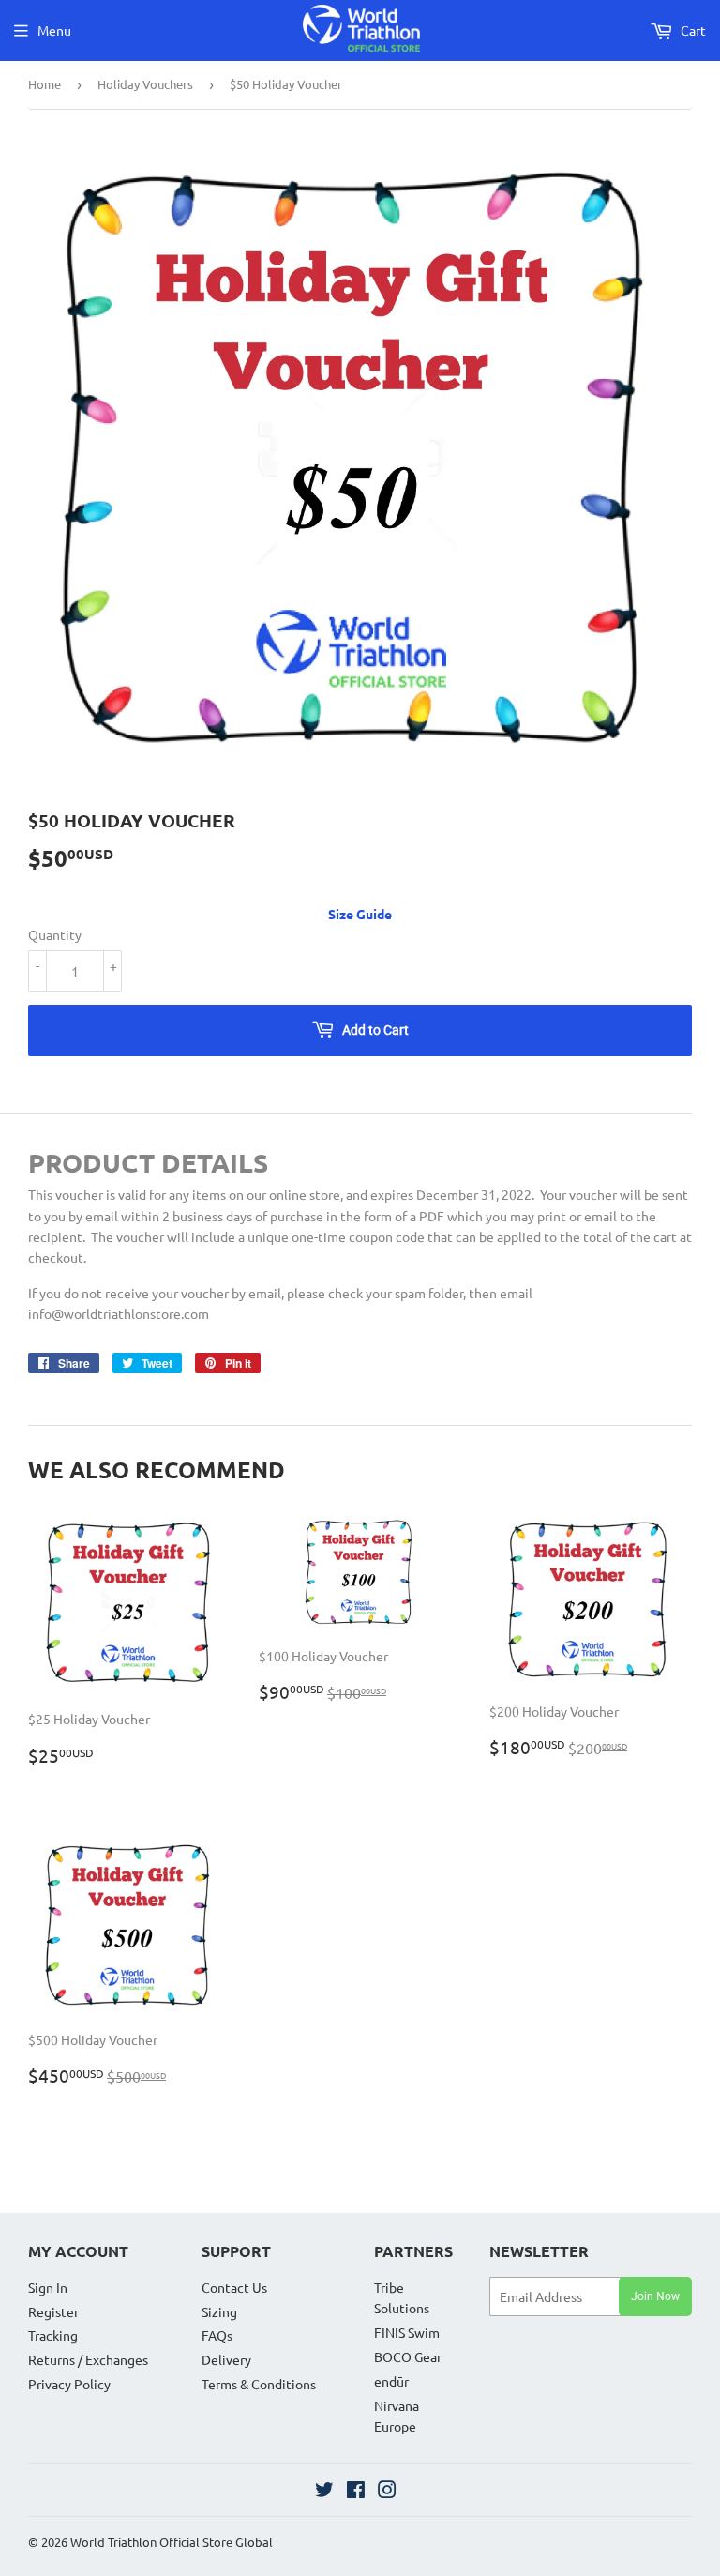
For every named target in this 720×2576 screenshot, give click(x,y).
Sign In (48, 2287)
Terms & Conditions (259, 2384)
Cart (692, 30)
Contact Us (234, 2287)
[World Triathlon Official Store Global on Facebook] (356, 2492)
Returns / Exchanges (88, 2359)
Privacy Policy (69, 2384)
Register (53, 2311)
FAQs (217, 2335)
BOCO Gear (408, 2356)
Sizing (219, 2311)
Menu (54, 30)
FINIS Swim (407, 2332)
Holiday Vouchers (145, 84)
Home (45, 84)
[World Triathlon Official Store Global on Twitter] (324, 2492)
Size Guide (360, 914)
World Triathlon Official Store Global (172, 2542)
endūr (391, 2381)
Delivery (226, 2359)
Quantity (55, 934)
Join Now (655, 2296)
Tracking (53, 2335)
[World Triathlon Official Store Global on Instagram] (387, 2492)
